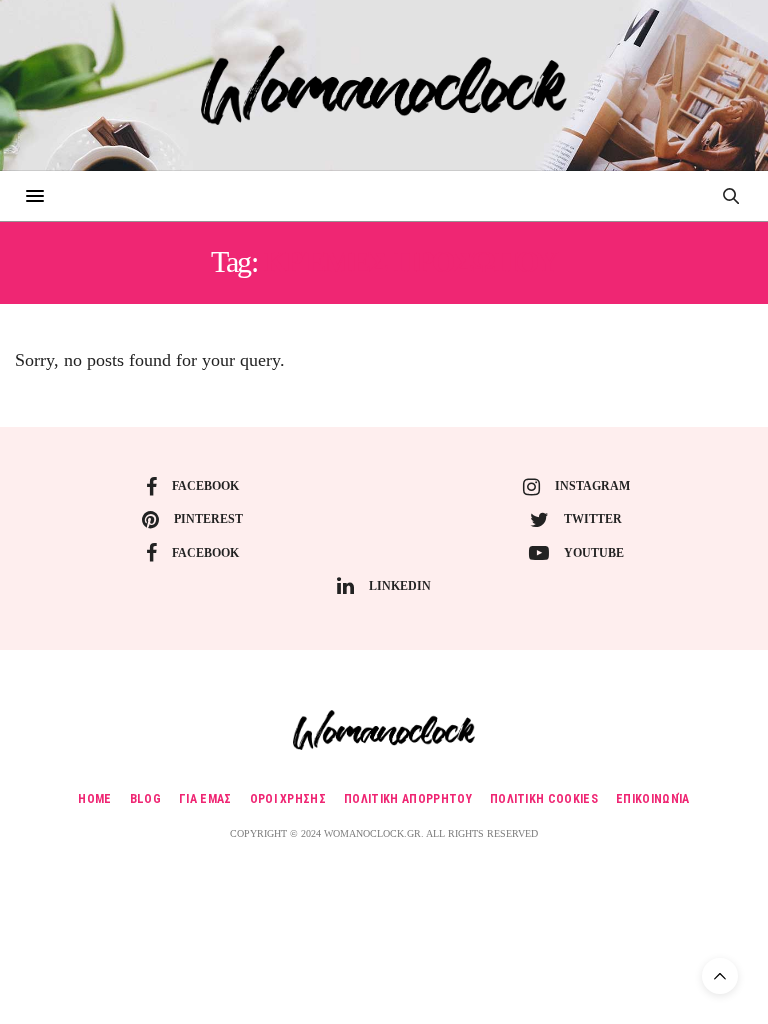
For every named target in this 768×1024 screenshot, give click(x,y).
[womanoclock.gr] (383, 85)
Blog (145, 799)
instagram (592, 486)
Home (94, 799)
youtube (594, 553)
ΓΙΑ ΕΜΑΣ (205, 799)
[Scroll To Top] (720, 976)
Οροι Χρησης (288, 799)
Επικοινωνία (653, 799)
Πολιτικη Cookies (544, 799)
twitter (593, 519)
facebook (205, 486)
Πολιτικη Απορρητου (408, 799)
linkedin (400, 586)
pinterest (208, 519)
